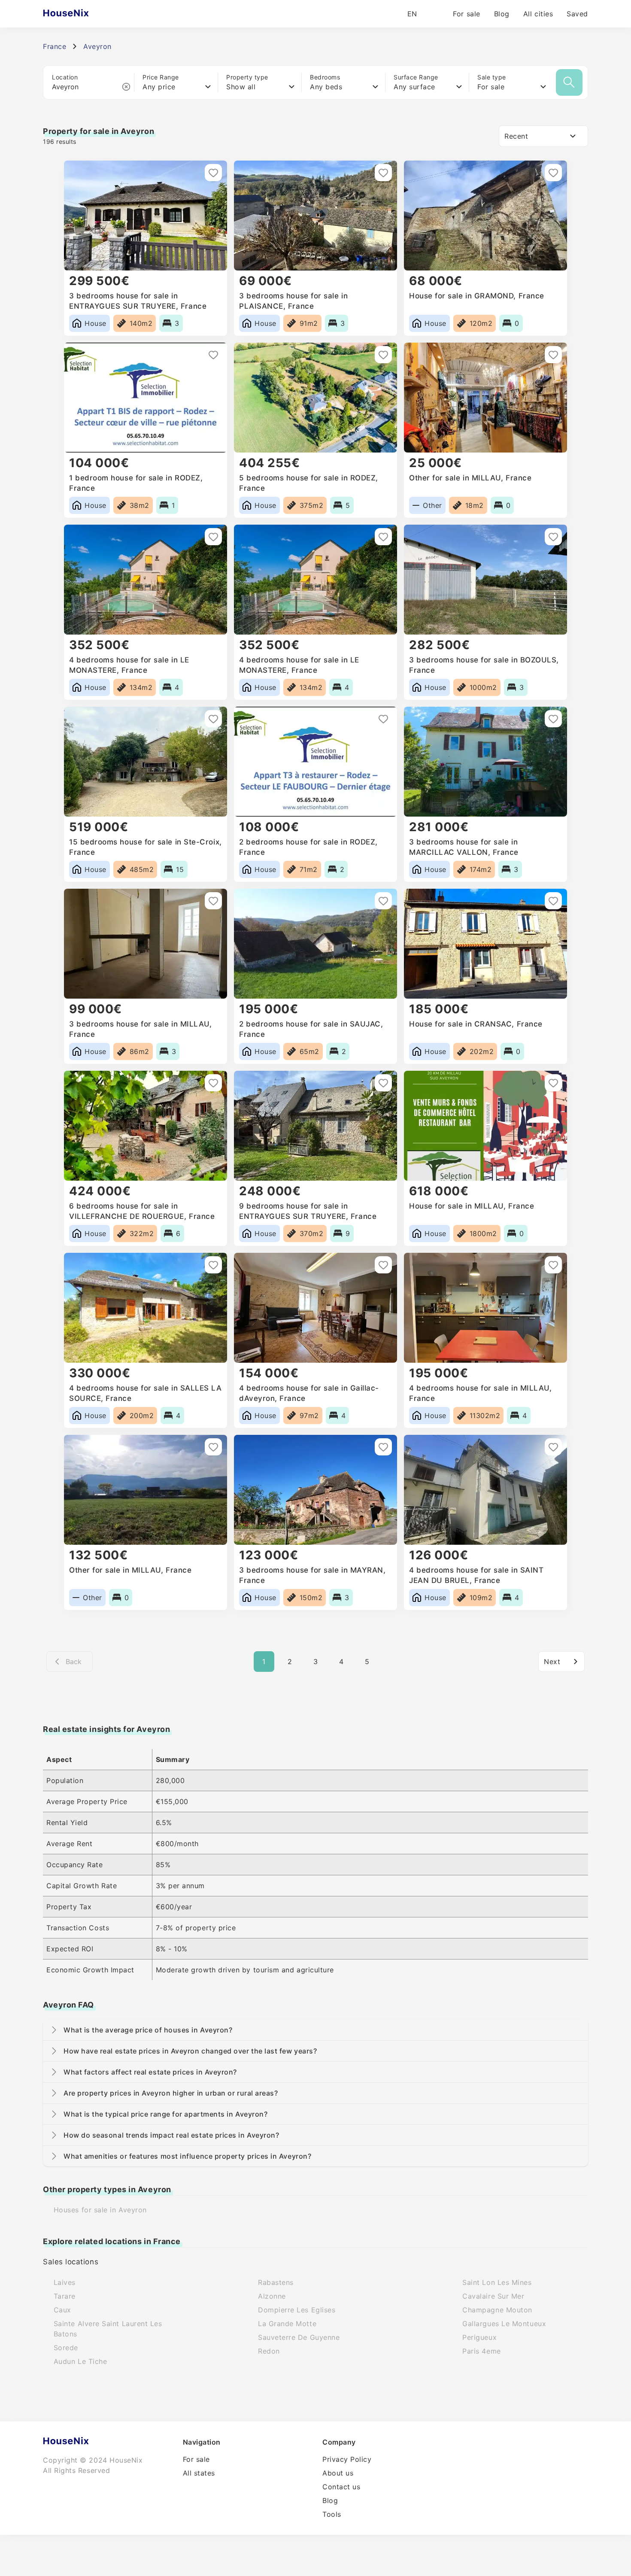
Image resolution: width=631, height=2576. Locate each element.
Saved (577, 14)
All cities (538, 14)
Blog (502, 14)
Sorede (66, 2348)
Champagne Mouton (497, 2310)
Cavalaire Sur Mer (493, 2296)
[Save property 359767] (553, 173)
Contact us (341, 2487)
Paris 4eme (481, 2351)
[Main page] (83, 14)
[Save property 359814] (383, 173)
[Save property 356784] (383, 901)
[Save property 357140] (383, 719)
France (55, 46)
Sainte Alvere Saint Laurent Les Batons (108, 2329)
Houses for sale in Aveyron (100, 2210)
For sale (466, 14)
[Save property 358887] (383, 355)
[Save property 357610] (213, 537)
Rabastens (276, 2282)
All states (199, 2473)
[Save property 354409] (383, 1083)
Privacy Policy (347, 2459)
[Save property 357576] (553, 537)
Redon (269, 2351)
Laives (65, 2282)
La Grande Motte (287, 2324)
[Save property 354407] (553, 1083)
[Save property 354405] (213, 1265)
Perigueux (479, 2337)
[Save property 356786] (213, 901)
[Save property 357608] (383, 537)
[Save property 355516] (553, 901)
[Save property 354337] (383, 1265)
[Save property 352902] (213, 1447)
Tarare (65, 2296)
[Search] (569, 82)
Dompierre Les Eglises (297, 2310)
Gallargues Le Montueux (504, 2324)
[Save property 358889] (213, 355)
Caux (62, 2310)
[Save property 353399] (553, 1265)
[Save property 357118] (553, 719)
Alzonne (272, 2296)
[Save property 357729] (553, 355)
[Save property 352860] (383, 1447)
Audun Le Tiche (80, 2361)
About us (338, 2473)
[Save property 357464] (213, 719)
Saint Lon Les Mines (497, 2282)
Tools (332, 2514)
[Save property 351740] (553, 1447)
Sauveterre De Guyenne (299, 2337)
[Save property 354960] (213, 1083)
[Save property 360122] (213, 173)
